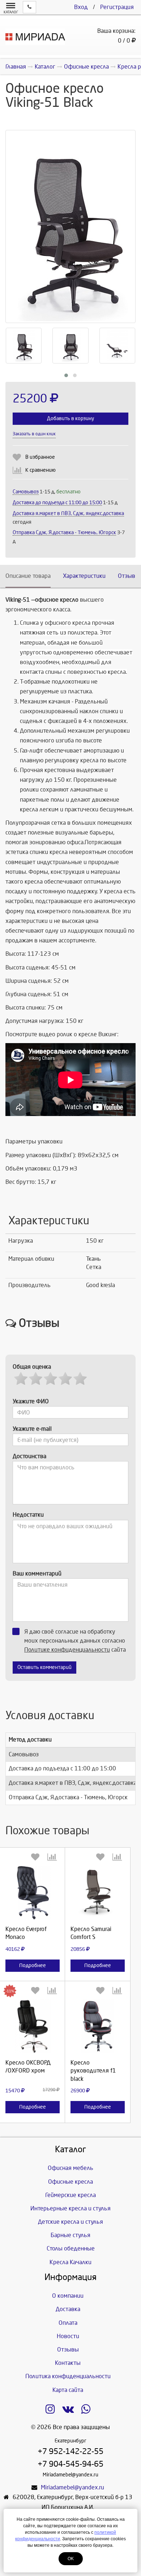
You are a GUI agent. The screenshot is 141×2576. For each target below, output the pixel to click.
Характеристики (84, 576)
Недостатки (28, 1515)
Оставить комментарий (44, 1667)
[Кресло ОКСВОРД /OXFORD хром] (33, 2026)
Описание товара (28, 576)
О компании (68, 2296)
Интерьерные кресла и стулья (70, 2208)
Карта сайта (68, 2390)
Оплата (68, 2323)
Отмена (33, 1955)
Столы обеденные (71, 2248)
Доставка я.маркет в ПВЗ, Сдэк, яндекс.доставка (68, 513)
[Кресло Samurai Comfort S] (98, 1893)
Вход (81, 7)
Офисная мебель (70, 2168)
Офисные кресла (70, 2182)
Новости (68, 2336)
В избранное (40, 457)
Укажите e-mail (32, 1429)
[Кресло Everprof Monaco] (33, 1893)
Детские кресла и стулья (70, 2222)
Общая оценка (32, 1367)
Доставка (68, 2309)
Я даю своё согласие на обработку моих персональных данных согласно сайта (75, 1641)
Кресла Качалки (70, 2262)
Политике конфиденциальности (67, 1650)
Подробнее (33, 1965)
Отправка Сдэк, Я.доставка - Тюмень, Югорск (64, 533)
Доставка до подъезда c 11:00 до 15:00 (57, 503)
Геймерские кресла (70, 2195)
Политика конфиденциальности (68, 2376)
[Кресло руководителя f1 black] (98, 2026)
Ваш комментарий (37, 1574)
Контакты (68, 2363)
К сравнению (40, 470)
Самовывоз (26, 492)
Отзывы (129, 576)
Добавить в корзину (70, 419)
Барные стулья (70, 2235)
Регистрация (117, 7)
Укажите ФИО (31, 1401)
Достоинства (29, 1456)
